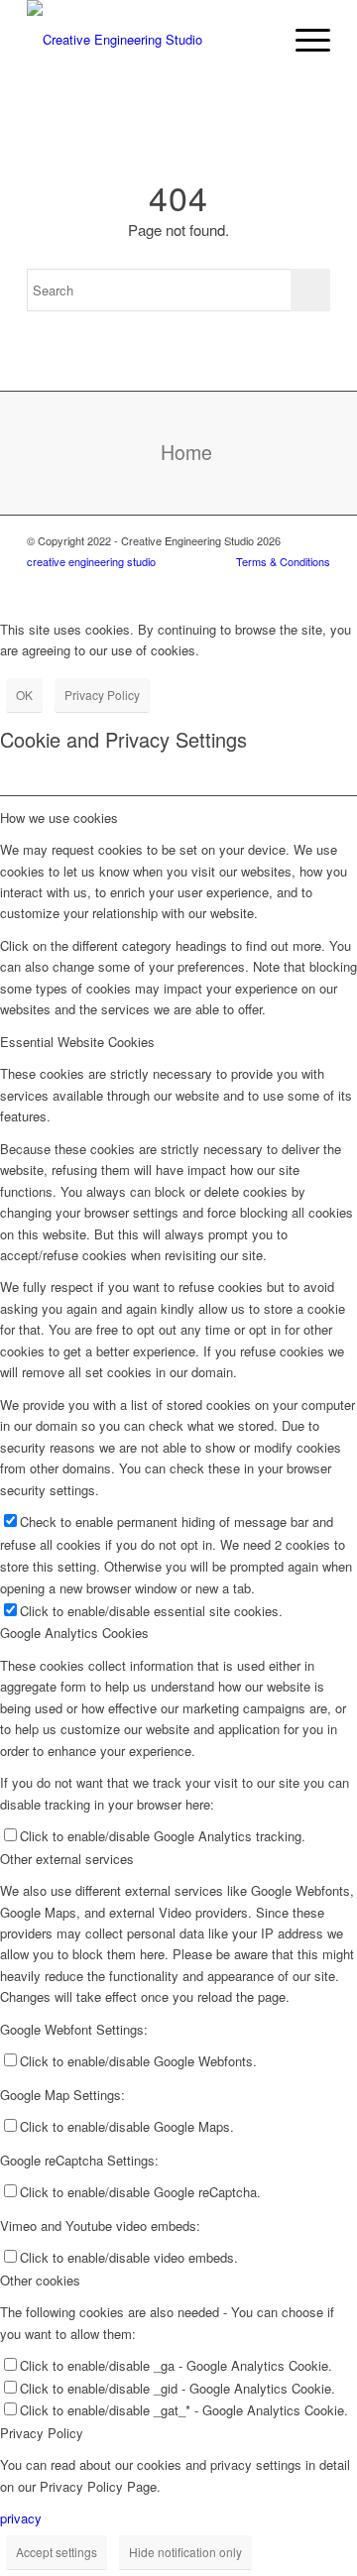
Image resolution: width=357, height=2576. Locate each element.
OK (24, 695)
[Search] (256, 40)
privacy (21, 2518)
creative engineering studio (91, 561)
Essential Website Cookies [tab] (77, 1042)
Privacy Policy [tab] (42, 2433)
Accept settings (57, 2552)
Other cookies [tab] (40, 2280)
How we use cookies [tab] (59, 818)
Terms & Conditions (283, 561)
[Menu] (303, 40)
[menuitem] (256, 40)
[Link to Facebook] (315, 583)
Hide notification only (185, 2552)
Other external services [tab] (67, 1859)
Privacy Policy (102, 695)
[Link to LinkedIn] (256, 583)
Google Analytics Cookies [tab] (74, 1633)
